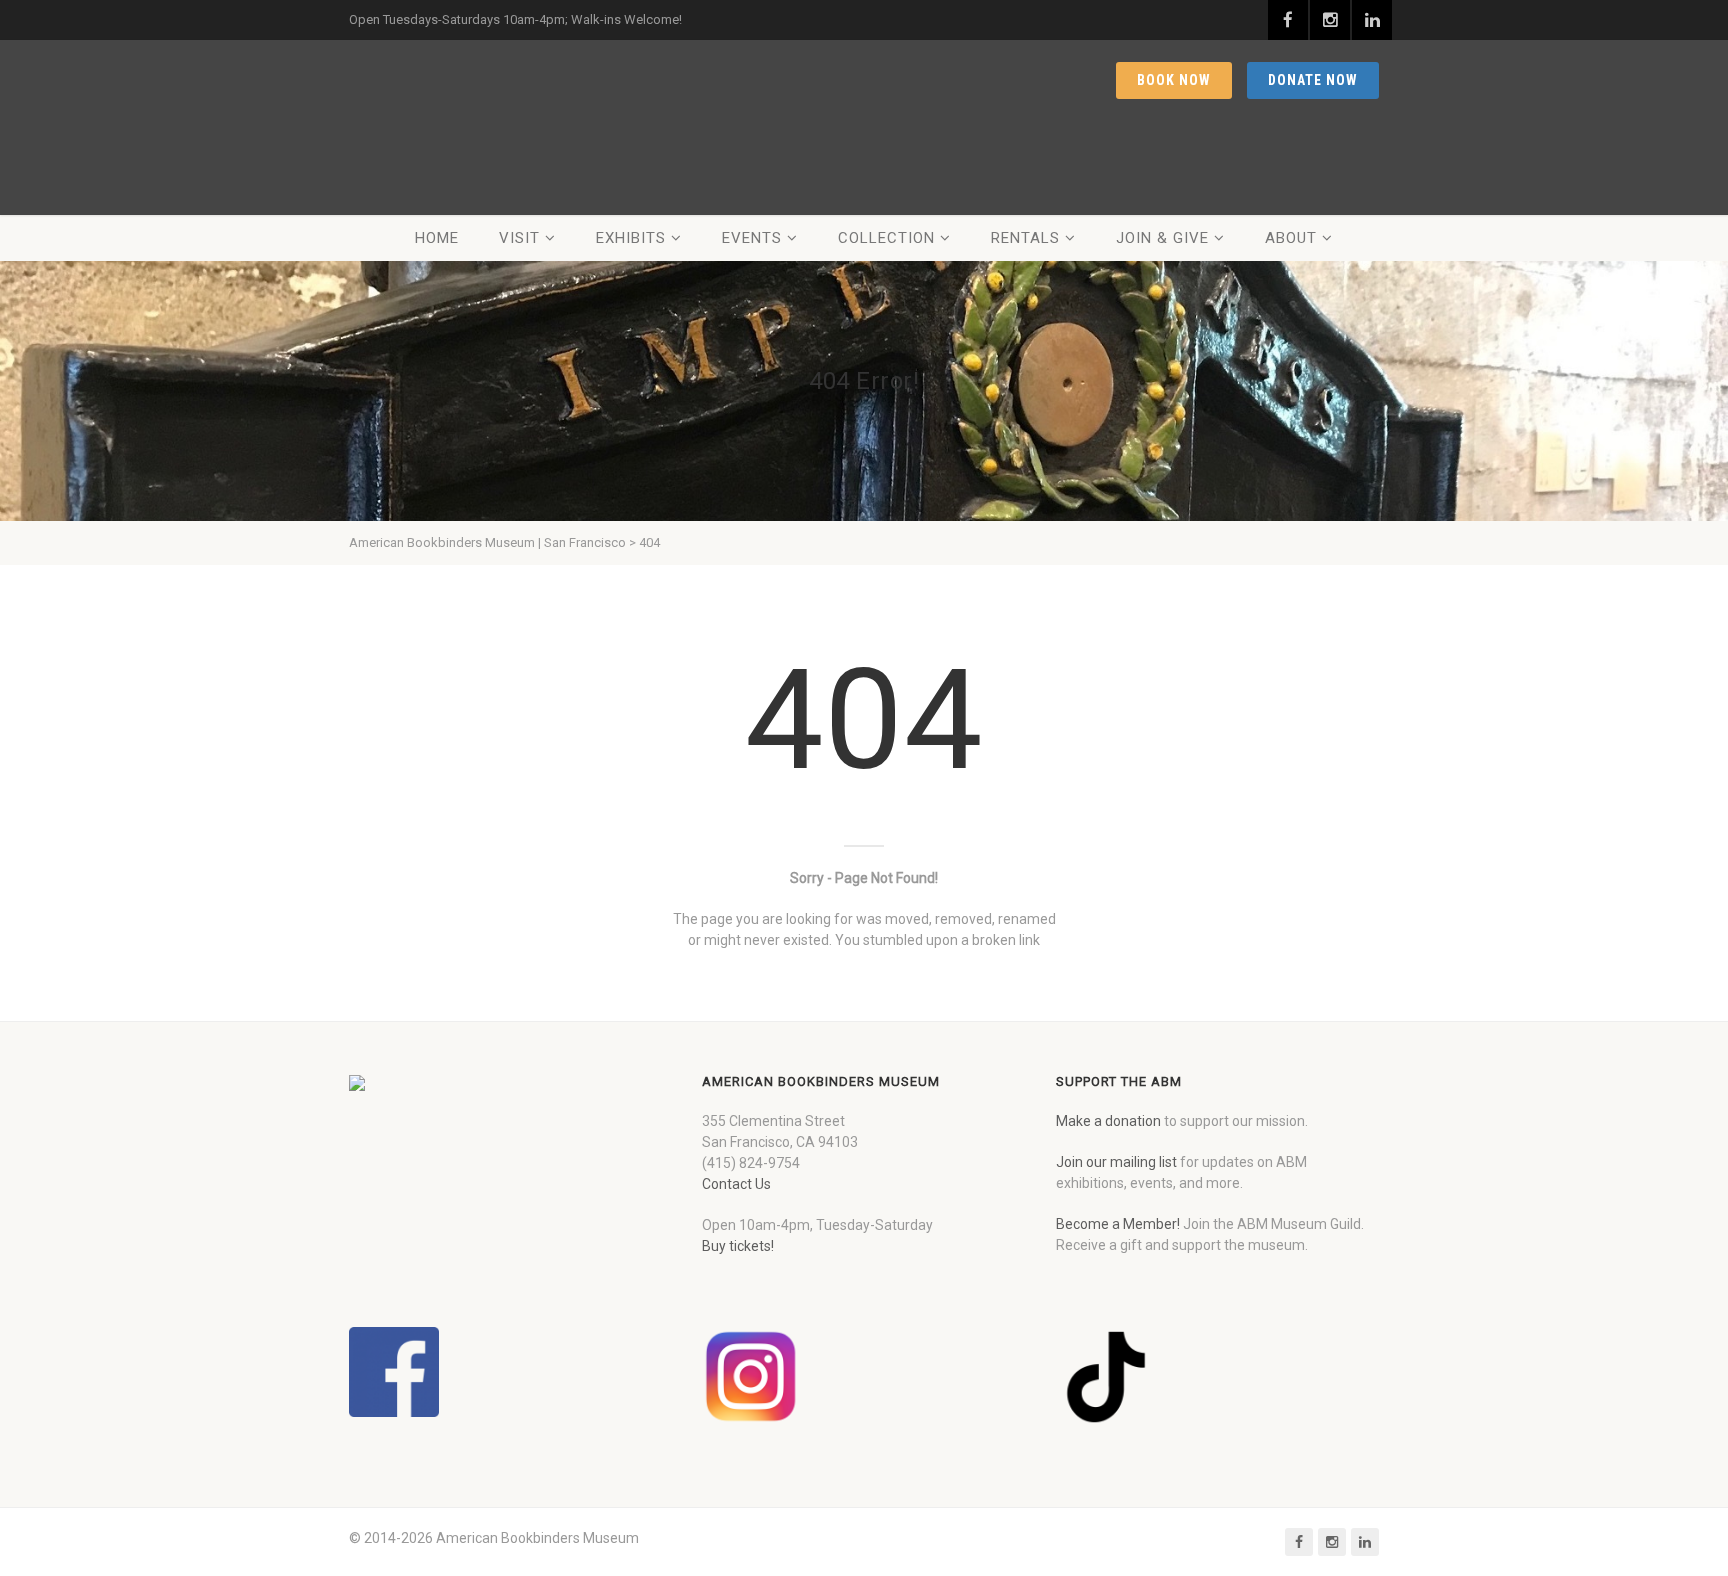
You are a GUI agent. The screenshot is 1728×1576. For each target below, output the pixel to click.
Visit (519, 238)
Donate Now (1313, 80)
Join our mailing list (1116, 1162)
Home (437, 238)
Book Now (1174, 80)
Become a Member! (1118, 1224)
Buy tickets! (738, 1246)
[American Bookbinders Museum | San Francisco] (474, 127)
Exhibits (631, 238)
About (1291, 238)
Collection (886, 238)
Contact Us (736, 1184)
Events (752, 238)
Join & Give (1162, 238)
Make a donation (1108, 1121)
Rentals (1025, 238)
